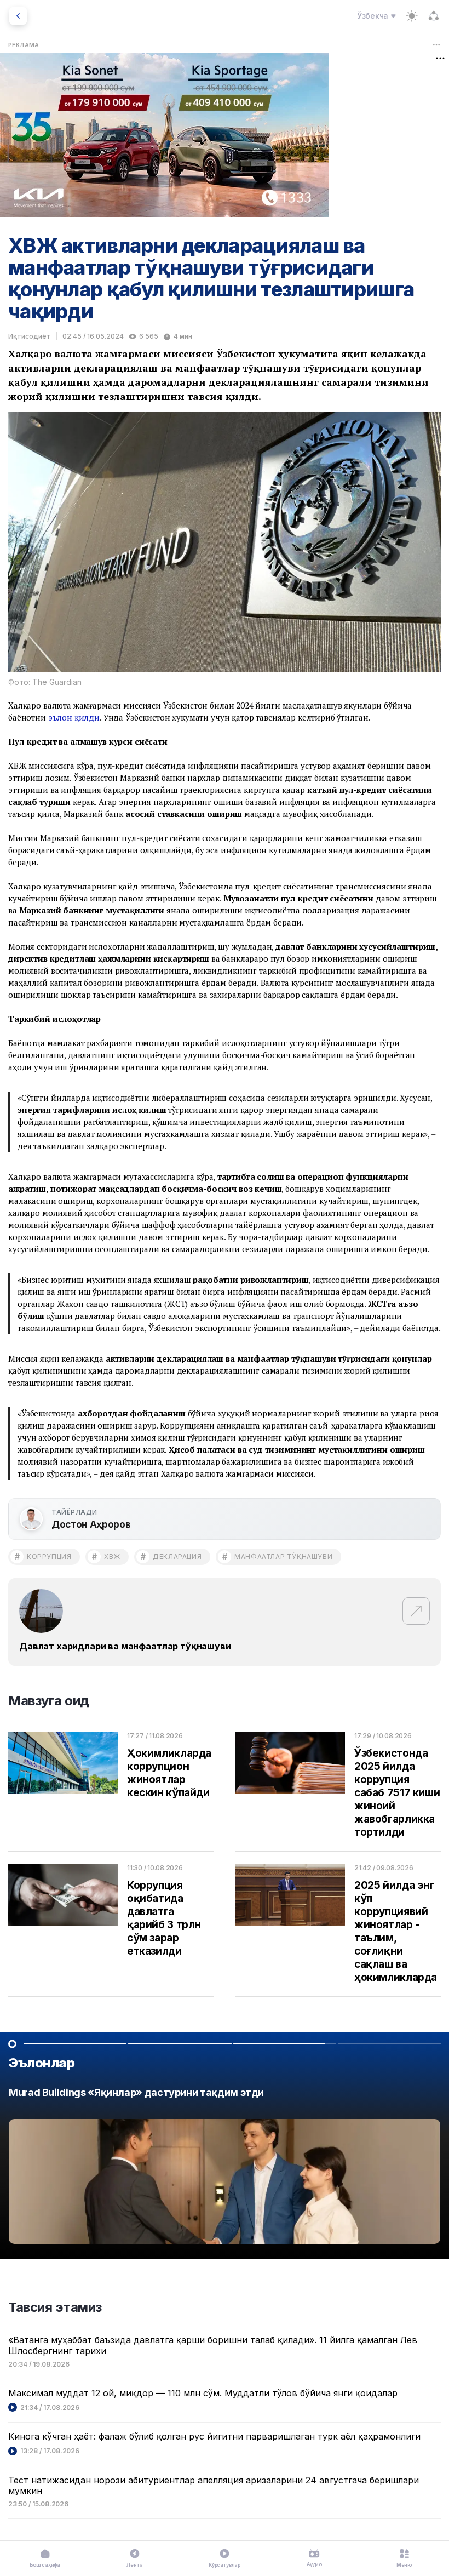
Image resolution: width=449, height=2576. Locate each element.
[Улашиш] (434, 16)
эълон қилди (74, 717)
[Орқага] (18, 16)
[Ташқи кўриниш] (412, 16)
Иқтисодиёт (30, 336)
